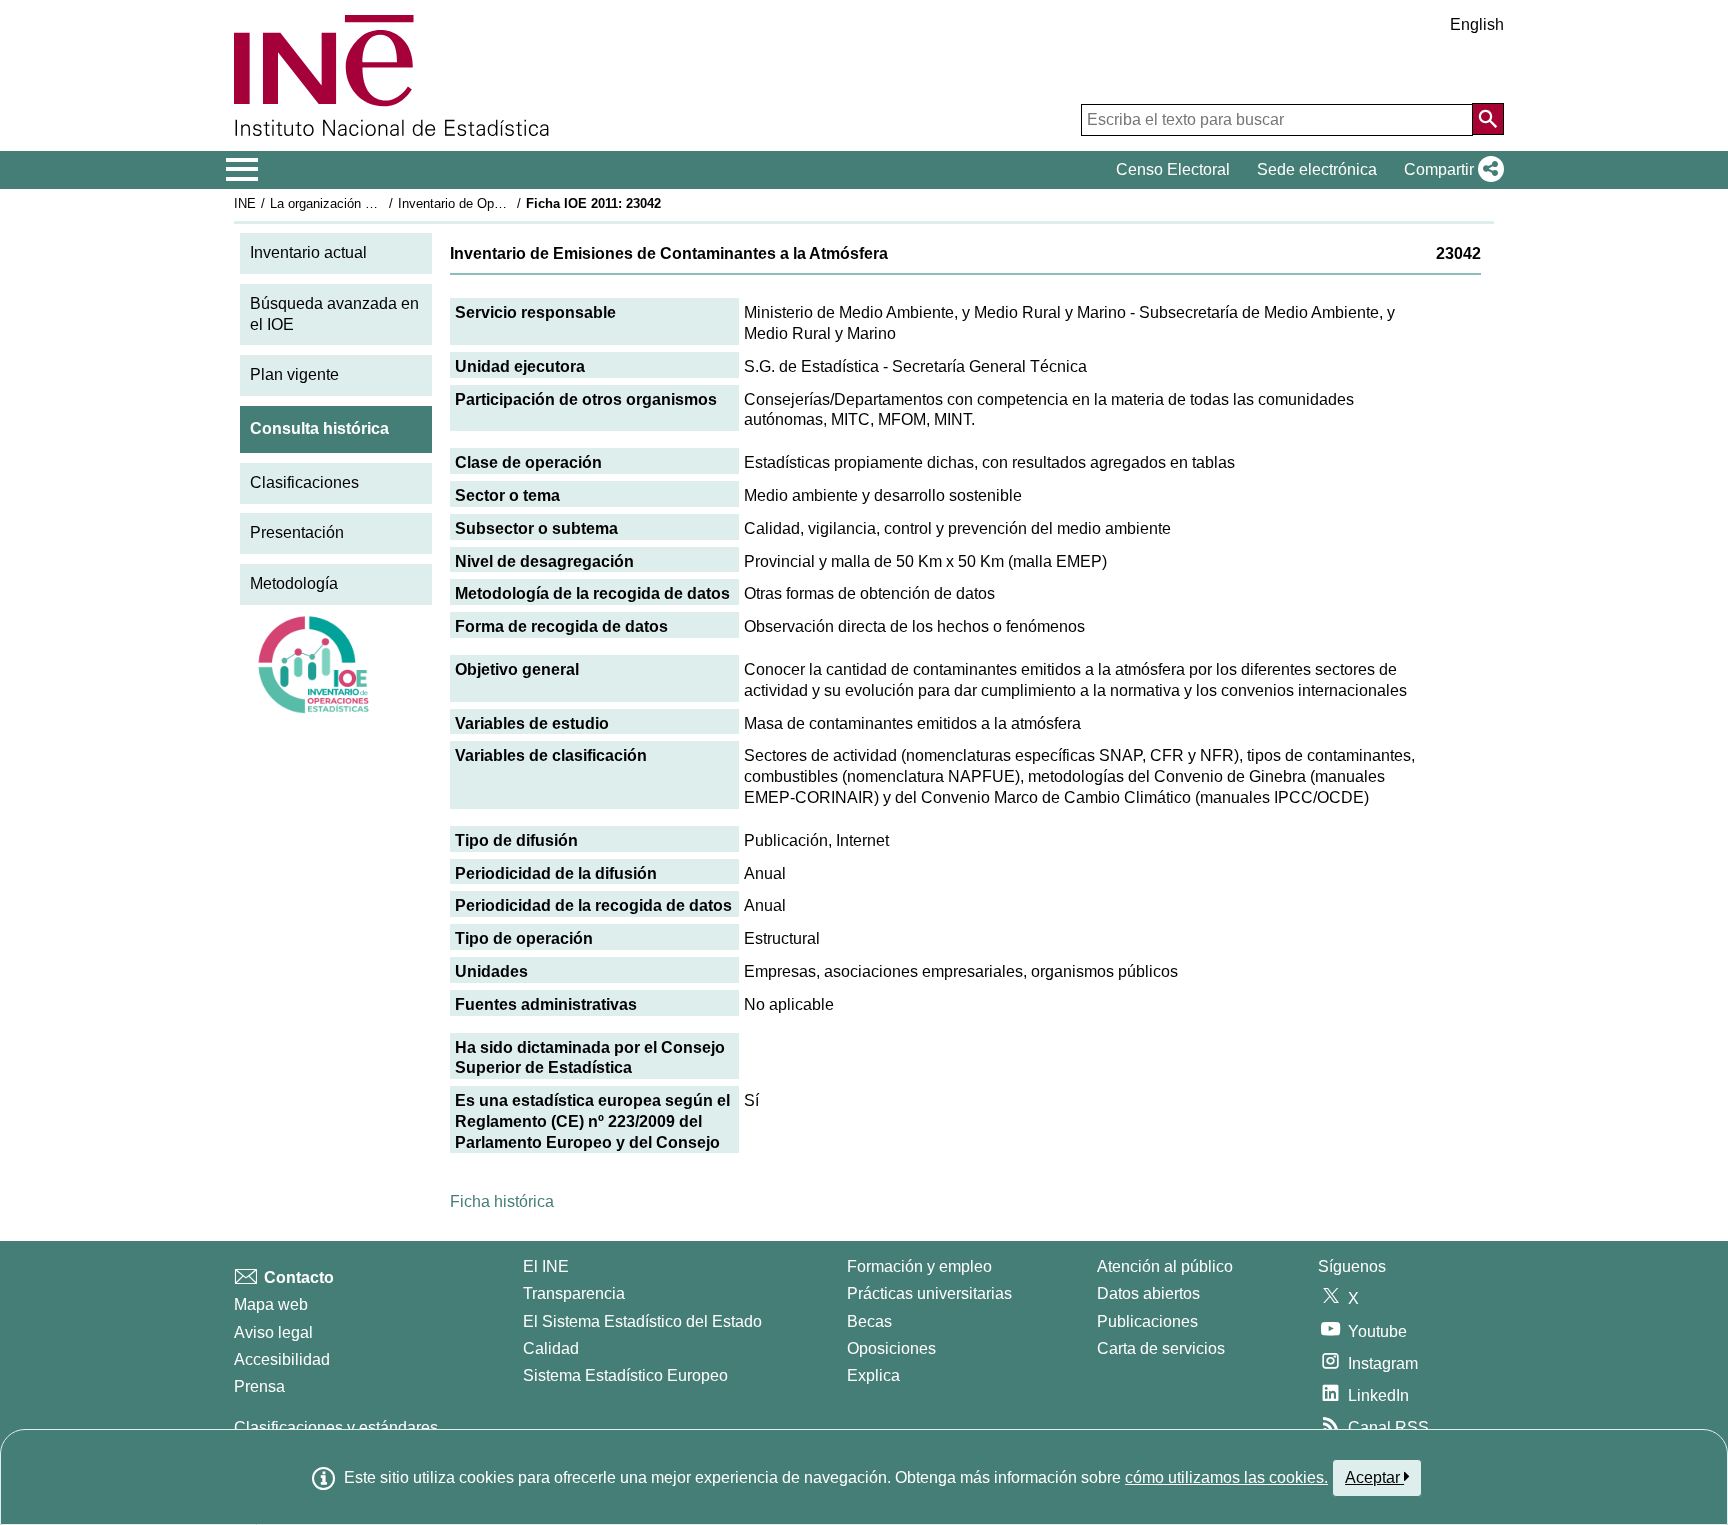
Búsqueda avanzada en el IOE (334, 314)
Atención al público (1165, 1266)
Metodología (294, 583)
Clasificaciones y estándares (336, 1427)
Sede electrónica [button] (1317, 169)
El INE (546, 1266)
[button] (1450, 170)
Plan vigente (294, 374)
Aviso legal (273, 1332)
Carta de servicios (1161, 1348)
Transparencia (574, 1293)
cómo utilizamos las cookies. (1226, 1477)
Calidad (551, 1348)
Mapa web (271, 1304)
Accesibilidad (282, 1359)
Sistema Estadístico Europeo (625, 1375)
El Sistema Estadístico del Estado (642, 1321)
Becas (869, 1321)
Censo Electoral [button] (1173, 169)
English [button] (1477, 24)
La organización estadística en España (382, 203)
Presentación (297, 532)
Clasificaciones (304, 482)
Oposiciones (891, 1348)
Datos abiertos (1148, 1293)
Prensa (259, 1386)
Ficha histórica (502, 1201)
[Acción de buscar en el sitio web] (1488, 119)
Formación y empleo (919, 1266)
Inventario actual (308, 252)
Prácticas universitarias (929, 1293)
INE (245, 203)
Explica (873, 1375)
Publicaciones (1147, 1321)
